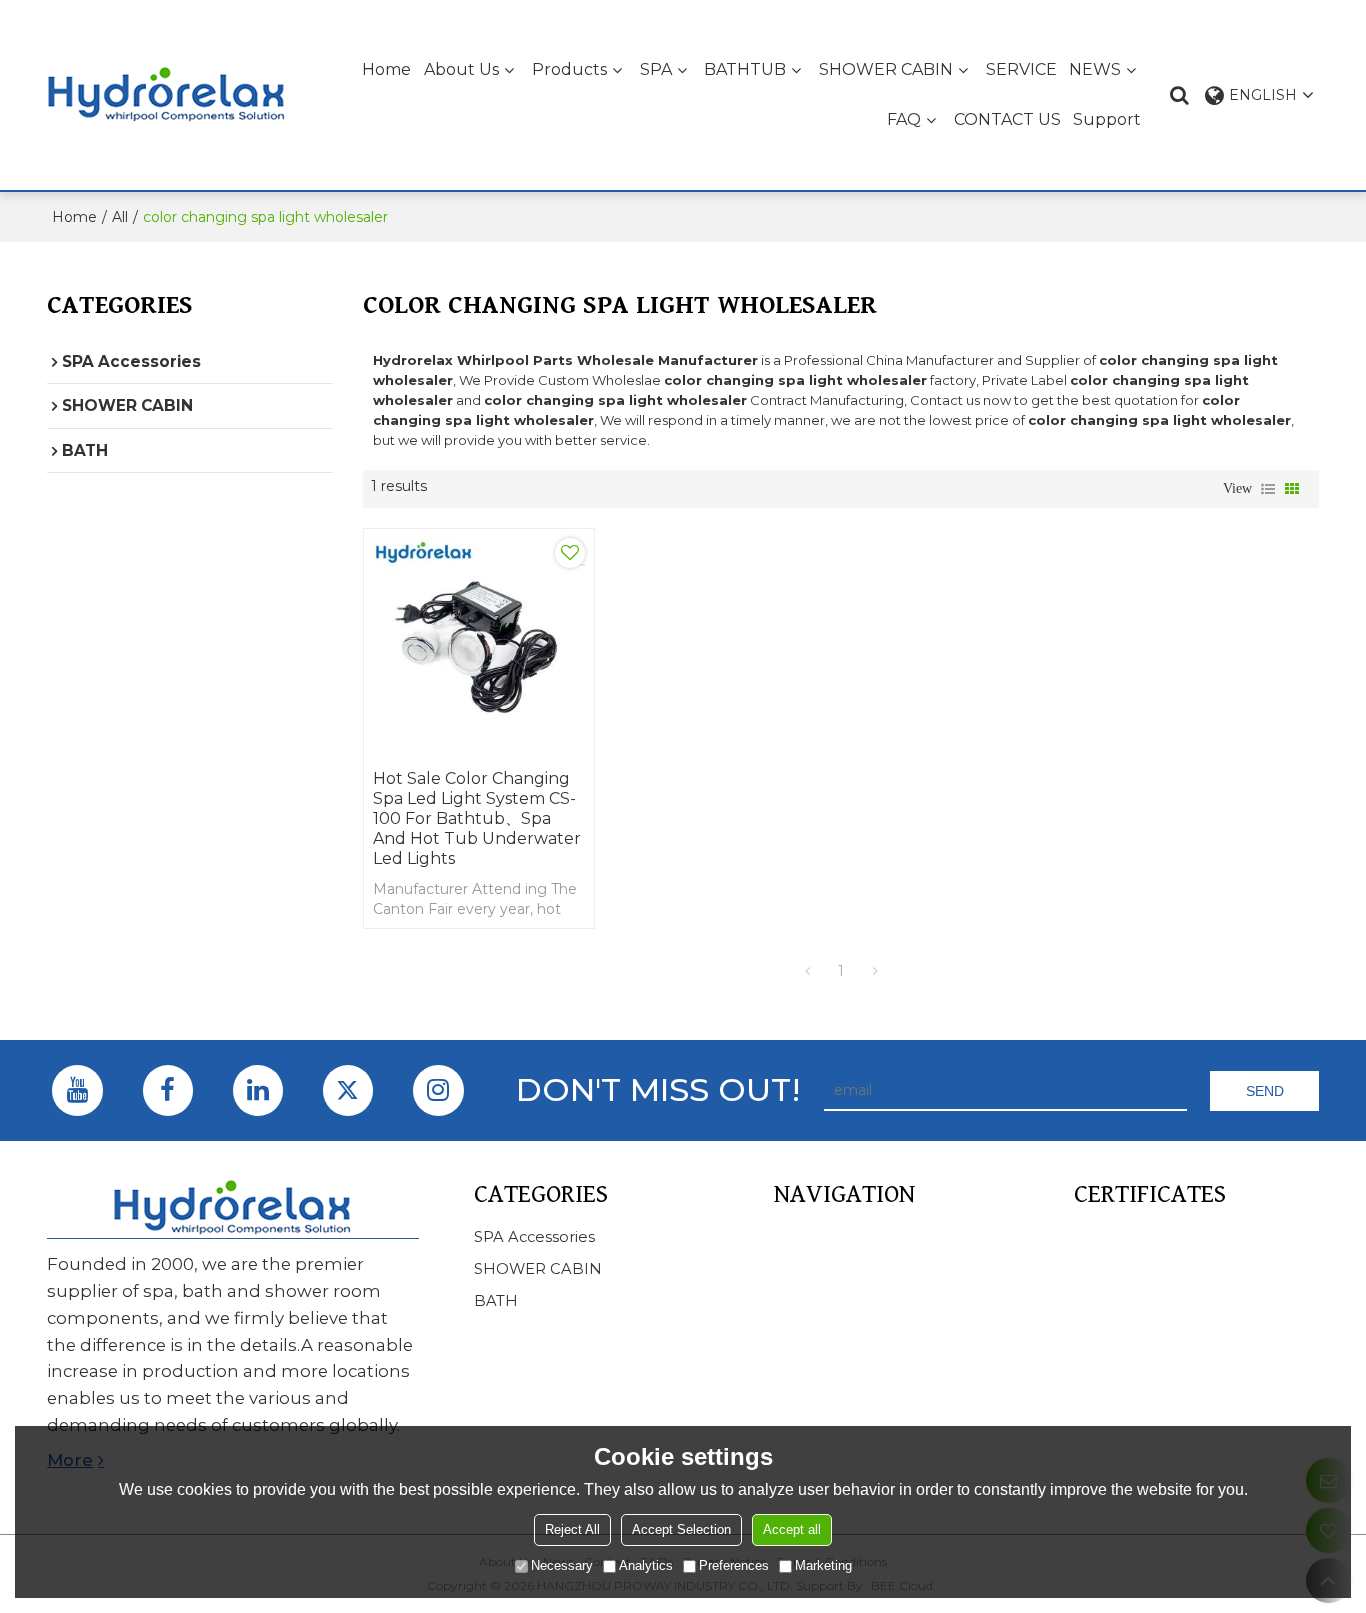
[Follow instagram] (438, 1090)
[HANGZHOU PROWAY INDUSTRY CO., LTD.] (167, 95)
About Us (461, 69)
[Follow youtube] (77, 1090)
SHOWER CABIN (886, 69)
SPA (656, 69)
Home (386, 69)
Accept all (792, 1529)
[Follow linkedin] (258, 1090)
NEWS (1095, 69)
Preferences (734, 1565)
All (120, 217)
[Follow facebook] (168, 1090)
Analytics (646, 1565)
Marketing (823, 1565)
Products (569, 69)
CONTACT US (1007, 119)
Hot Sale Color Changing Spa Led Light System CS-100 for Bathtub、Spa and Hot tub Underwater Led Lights (477, 818)
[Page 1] (807, 971)
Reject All (572, 1529)
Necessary (562, 1565)
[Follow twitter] (348, 1090)
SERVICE (1021, 69)
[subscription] (1264, 1091)
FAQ (904, 119)
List (1268, 489)
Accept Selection (681, 1529)
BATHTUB (745, 69)
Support (1107, 119)
